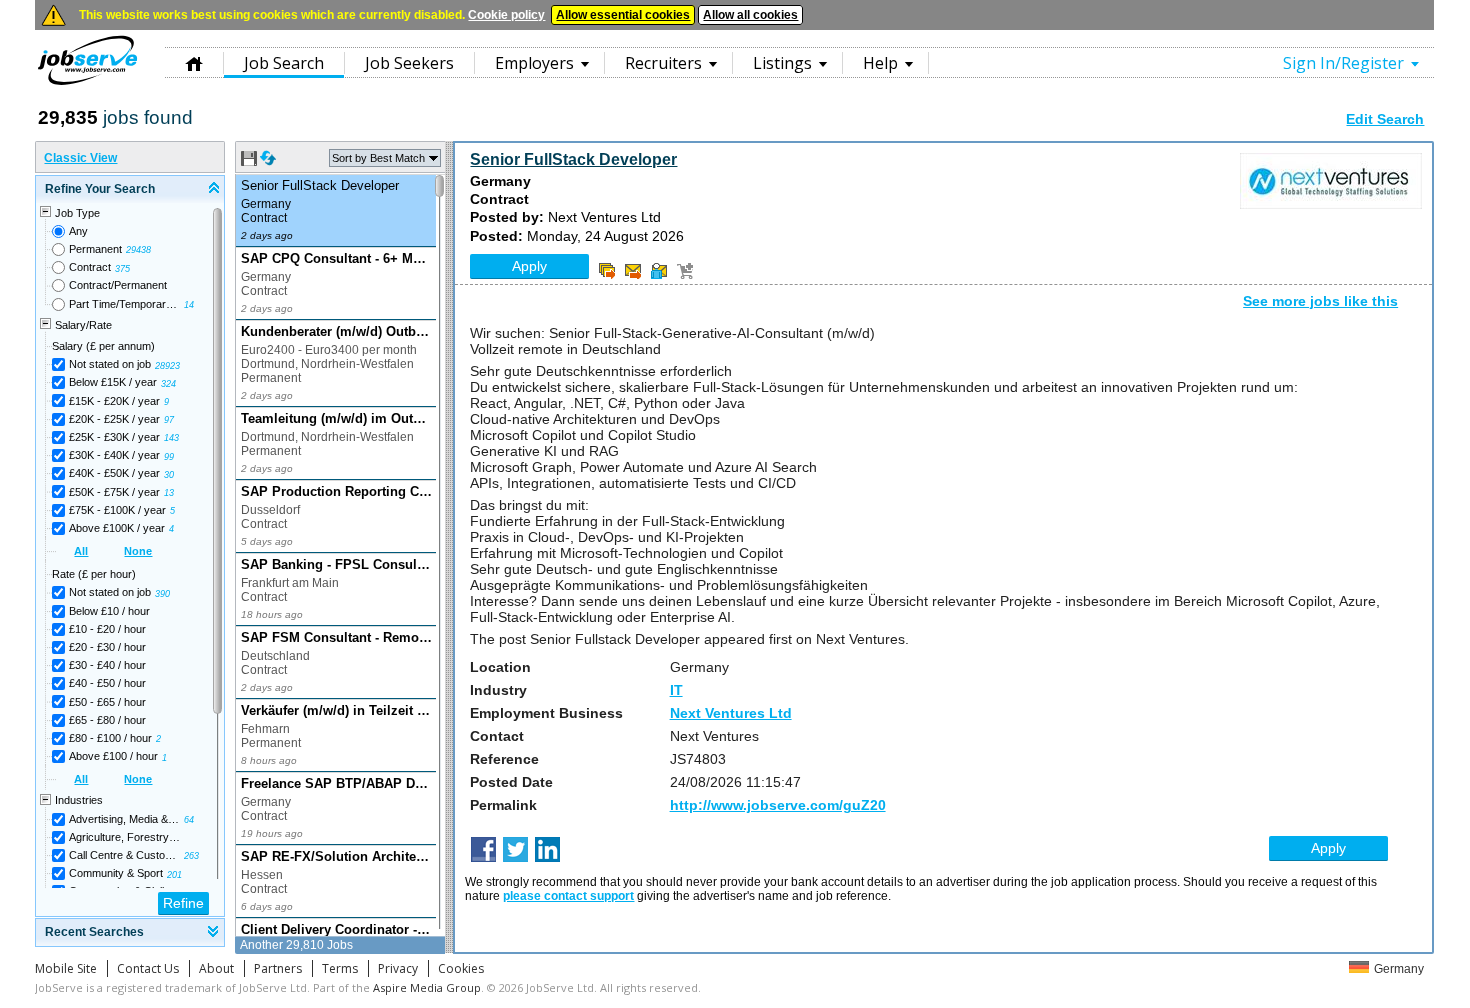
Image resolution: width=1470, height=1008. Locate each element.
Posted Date (511, 782)
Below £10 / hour (109, 611)
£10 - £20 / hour (107, 629)
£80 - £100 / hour (110, 738)
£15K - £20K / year (114, 401)
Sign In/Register (1343, 63)
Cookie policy (506, 15)
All (81, 551)
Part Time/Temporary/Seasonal (124, 304)
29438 (138, 250)
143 (171, 438)
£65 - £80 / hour (107, 720)
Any (78, 231)
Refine (183, 903)
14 (189, 305)
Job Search (284, 63)
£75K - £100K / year (117, 510)
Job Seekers (409, 63)
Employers (534, 63)
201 (174, 875)
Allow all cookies (750, 15)
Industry (498, 690)
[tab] (130, 189)
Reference (504, 759)
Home (194, 62)
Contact (497, 736)
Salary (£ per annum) (103, 346)
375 (122, 269)
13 (169, 493)
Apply (529, 266)
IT (676, 690)
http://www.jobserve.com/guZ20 (778, 805)
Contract (90, 267)
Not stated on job (110, 364)
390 (162, 594)
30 (169, 475)
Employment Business (546, 713)
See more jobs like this (1320, 301)
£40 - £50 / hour (107, 683)
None (138, 551)
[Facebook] (485, 850)
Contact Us (148, 968)
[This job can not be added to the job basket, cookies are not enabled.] (685, 271)
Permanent (95, 249)
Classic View (80, 158)
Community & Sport (116, 873)
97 (169, 420)
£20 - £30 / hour (107, 647)
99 (169, 457)
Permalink (503, 805)
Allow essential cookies (623, 15)
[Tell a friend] (659, 271)
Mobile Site (66, 968)
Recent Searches (94, 932)
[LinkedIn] (549, 850)
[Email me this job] (633, 271)
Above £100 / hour (113, 756)
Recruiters (663, 63)
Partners (278, 968)
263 (191, 856)
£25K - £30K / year (114, 437)
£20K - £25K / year (114, 419)
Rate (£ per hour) (94, 574)
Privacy (398, 968)
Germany (1399, 969)
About (216, 968)
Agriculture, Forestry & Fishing (124, 837)
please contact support (568, 896)
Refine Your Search (100, 189)
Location (500, 667)
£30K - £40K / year (114, 455)
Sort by (378, 158)
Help (880, 63)
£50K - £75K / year (114, 492)
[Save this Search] (250, 162)
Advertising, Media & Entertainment (124, 819)
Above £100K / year (117, 528)
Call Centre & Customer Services (124, 855)
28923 (167, 366)
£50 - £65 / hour (107, 702)
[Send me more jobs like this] (607, 271)
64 (189, 820)
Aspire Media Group (427, 987)
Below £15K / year (113, 382)
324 (168, 384)
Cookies (461, 968)
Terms (340, 968)
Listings (782, 63)
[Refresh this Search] (268, 162)
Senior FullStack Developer (573, 159)
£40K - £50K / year (114, 473)
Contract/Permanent (118, 285)
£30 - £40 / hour (107, 665)
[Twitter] (517, 850)
